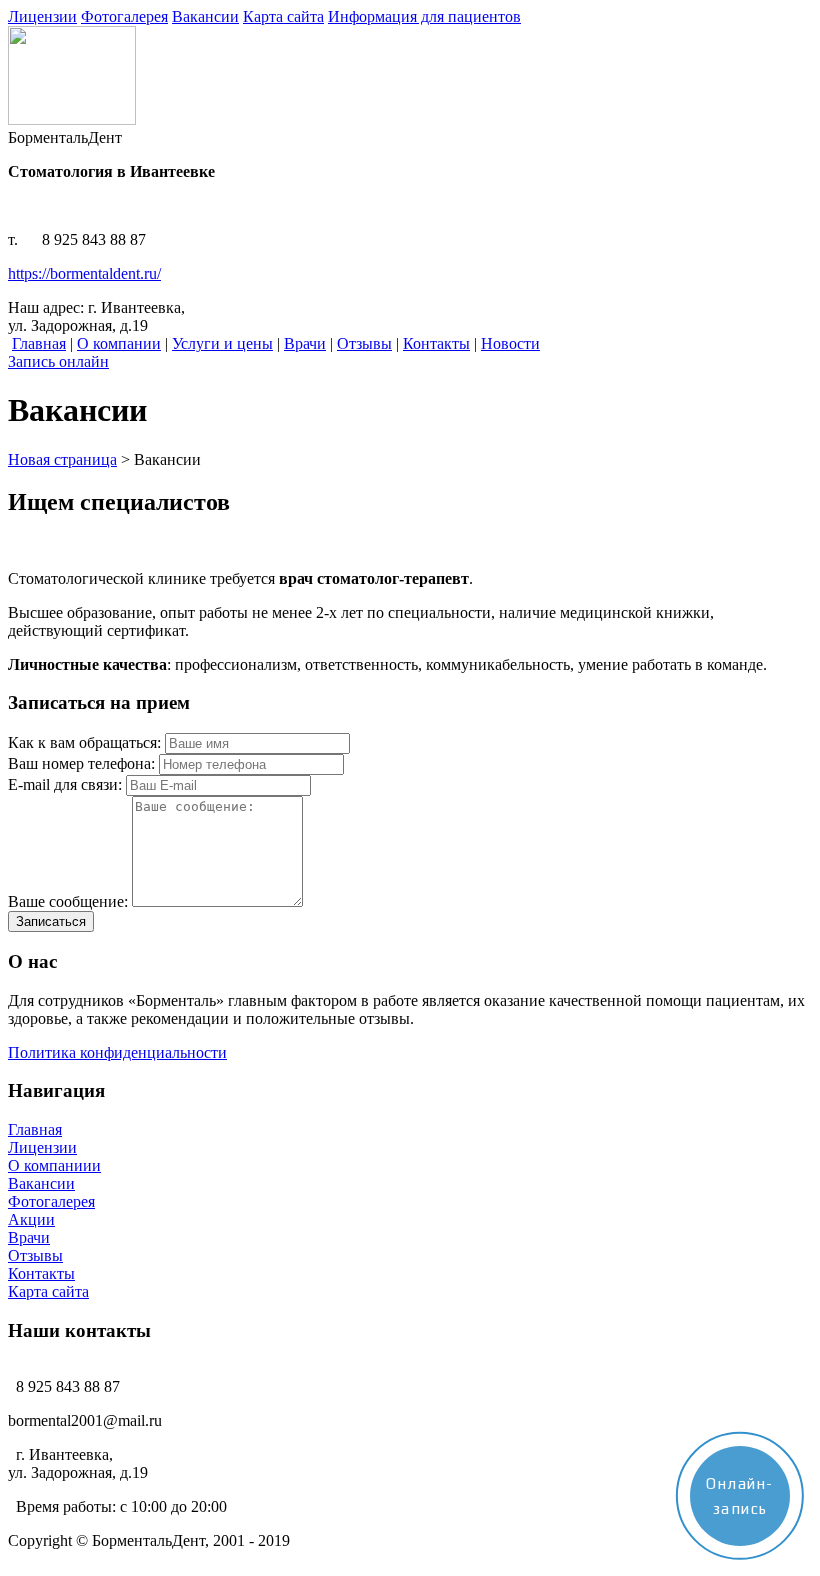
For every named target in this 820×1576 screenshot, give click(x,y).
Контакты (41, 1273)
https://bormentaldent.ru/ (84, 273)
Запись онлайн (58, 361)
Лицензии (42, 1147)
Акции (31, 1219)
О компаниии (54, 1165)
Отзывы (35, 1255)
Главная (35, 1129)
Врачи (29, 1237)
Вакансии (41, 1183)
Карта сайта (48, 1291)
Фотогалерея (51, 1201)
